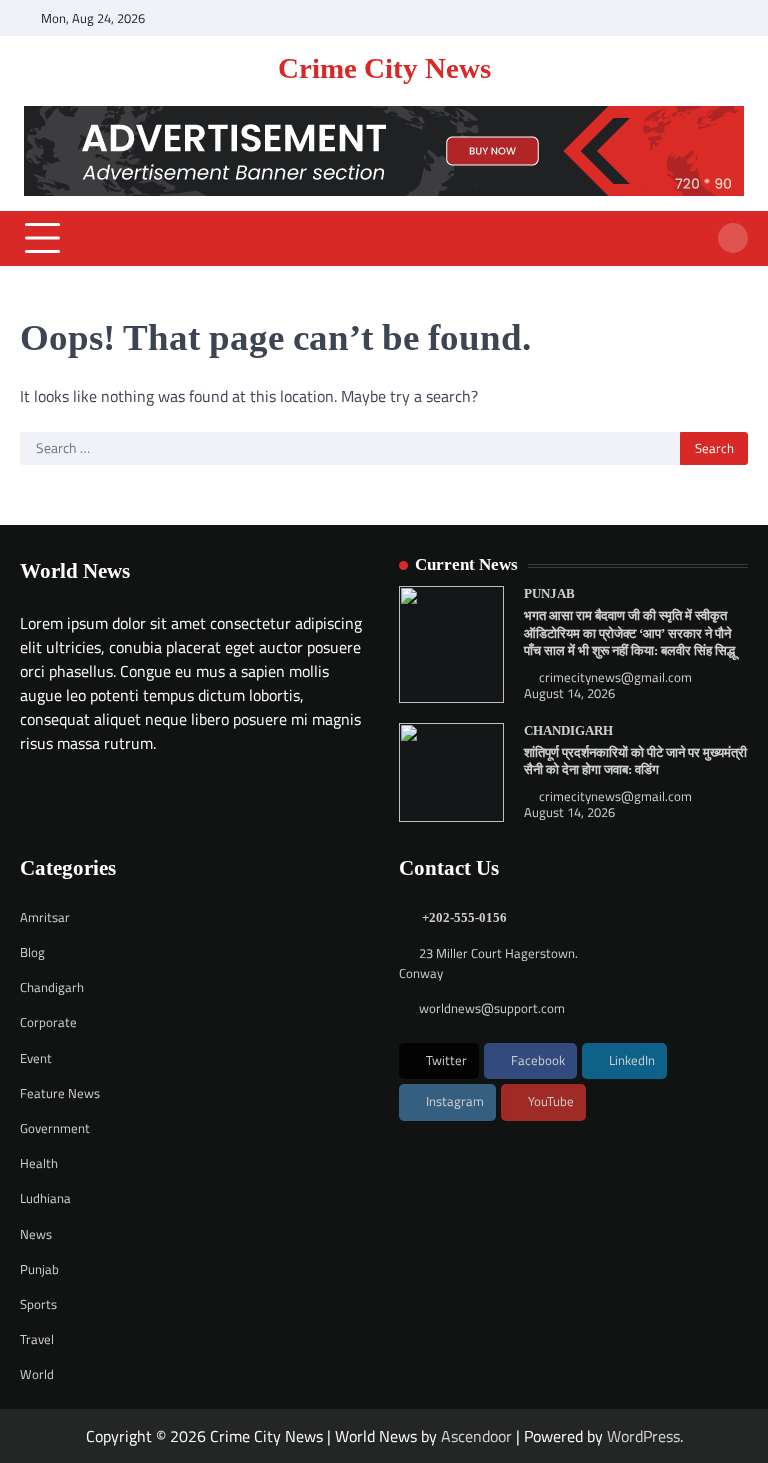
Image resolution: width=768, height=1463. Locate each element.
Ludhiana (45, 1198)
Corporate (48, 1022)
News (36, 1234)
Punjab (549, 594)
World (37, 1374)
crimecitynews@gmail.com (615, 677)
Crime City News (384, 68)
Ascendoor (476, 1436)
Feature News (60, 1093)
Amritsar (45, 917)
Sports (38, 1304)
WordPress (643, 1436)
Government (55, 1128)
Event (36, 1058)
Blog (32, 952)
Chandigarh (568, 731)
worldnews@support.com (492, 1008)
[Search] (733, 238)
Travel (37, 1339)
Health (39, 1163)
